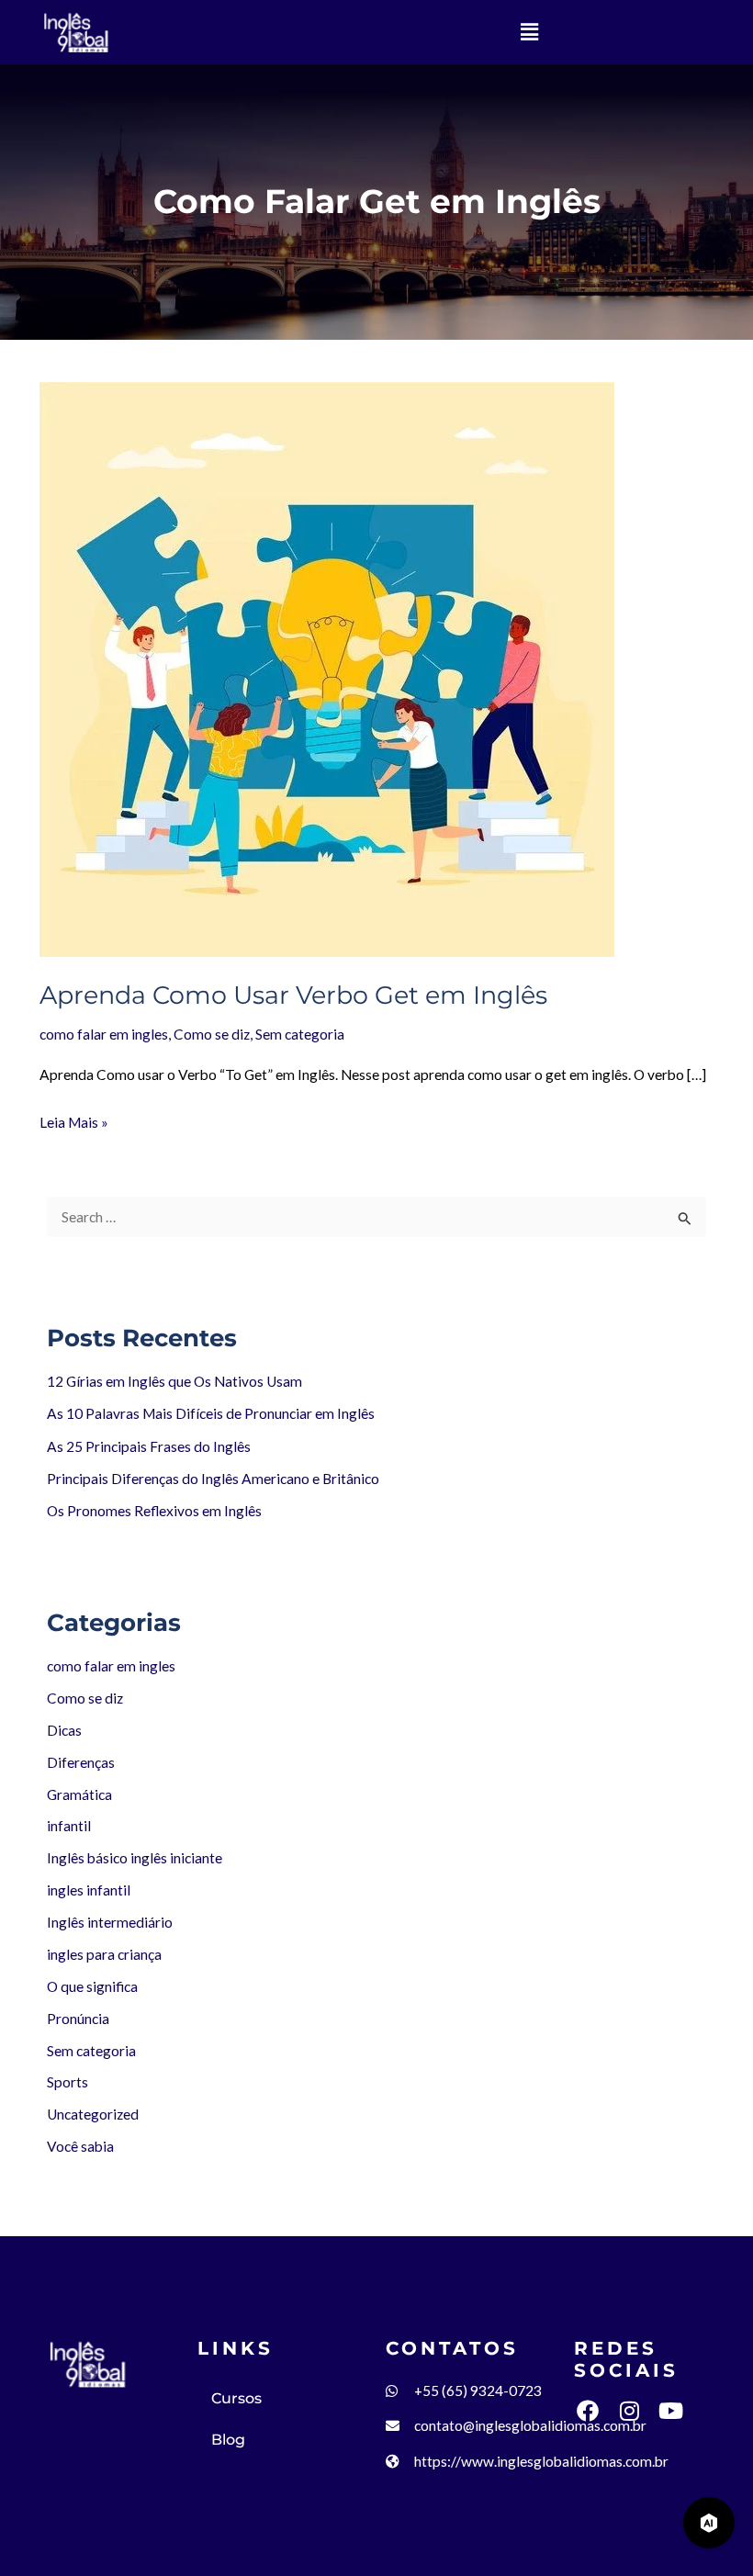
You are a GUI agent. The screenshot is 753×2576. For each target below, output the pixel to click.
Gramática (79, 1794)
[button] (529, 32)
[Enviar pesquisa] (685, 1218)
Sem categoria (91, 2051)
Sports (67, 2082)
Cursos (236, 2398)
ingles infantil (89, 1890)
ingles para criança (104, 1954)
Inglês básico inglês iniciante (135, 1858)
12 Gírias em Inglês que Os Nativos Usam (174, 1381)
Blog (228, 2440)
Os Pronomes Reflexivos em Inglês (154, 1511)
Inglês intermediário (110, 1922)
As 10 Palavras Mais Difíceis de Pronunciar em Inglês (211, 1413)
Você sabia (80, 2146)
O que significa (92, 1986)
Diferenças (81, 1762)
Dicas (64, 1730)
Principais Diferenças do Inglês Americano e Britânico (213, 1479)
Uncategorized (93, 2114)
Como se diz (85, 1698)
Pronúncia (78, 2019)
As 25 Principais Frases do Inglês (149, 1446)
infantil (69, 1826)
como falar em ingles (111, 1666)
